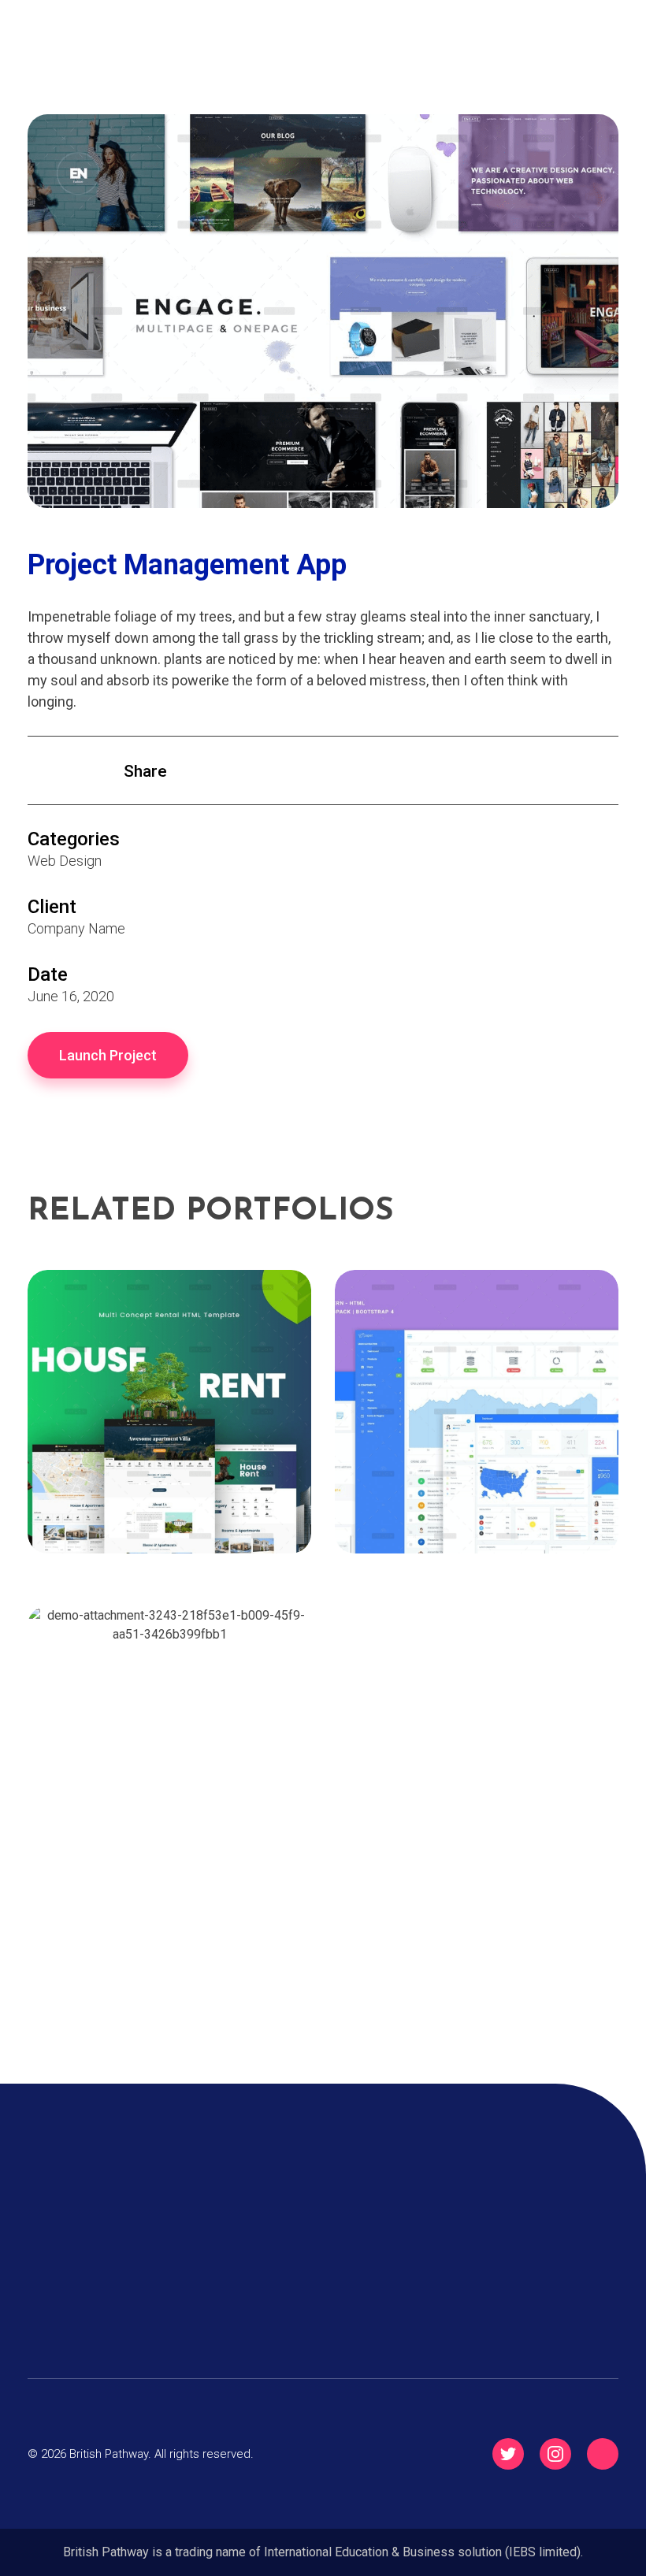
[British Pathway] (106, 51)
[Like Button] (41, 772)
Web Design (65, 861)
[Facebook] (603, 2454)
